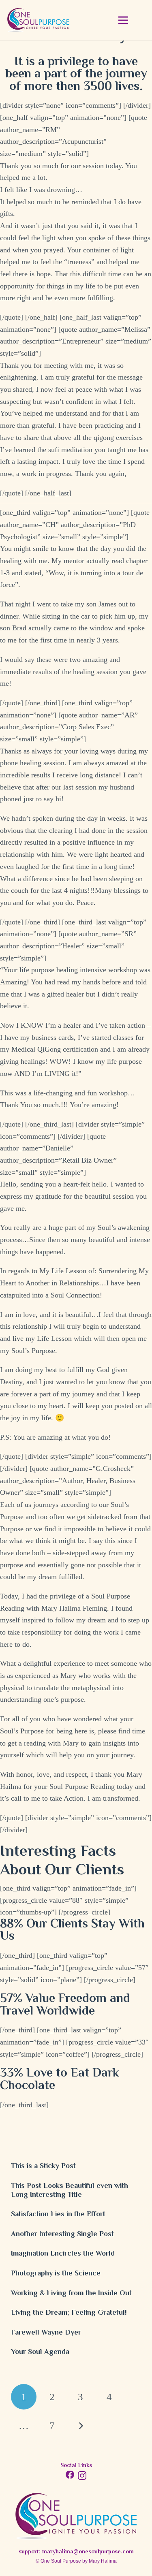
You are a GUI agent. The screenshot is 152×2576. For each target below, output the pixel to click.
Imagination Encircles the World (63, 2254)
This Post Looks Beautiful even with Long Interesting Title (70, 2191)
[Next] (80, 2426)
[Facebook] (70, 2475)
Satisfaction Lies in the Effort (58, 2215)
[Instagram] (82, 2476)
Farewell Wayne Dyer (46, 2333)
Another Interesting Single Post (62, 2235)
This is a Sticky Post (43, 2166)
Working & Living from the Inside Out (71, 2294)
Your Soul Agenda (40, 2352)
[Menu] (123, 20)
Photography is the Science (56, 2274)
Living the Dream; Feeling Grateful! (69, 2313)
